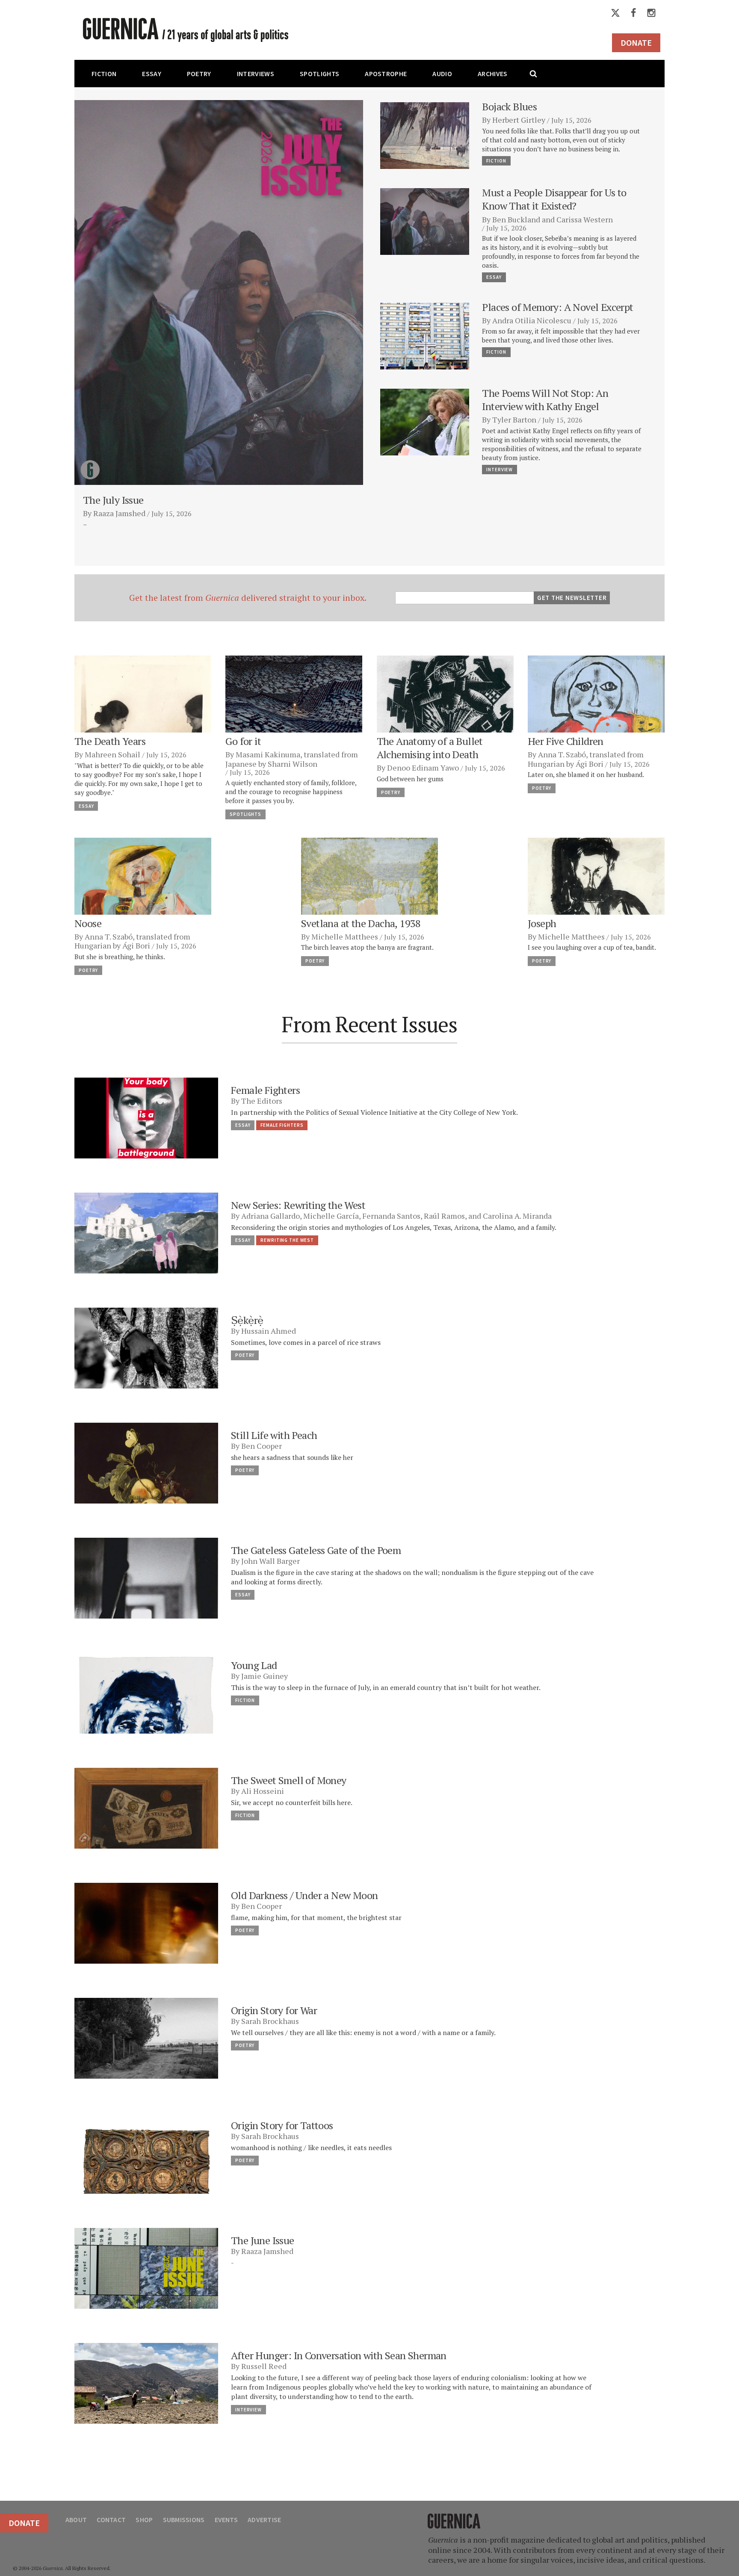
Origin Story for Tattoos (282, 2125)
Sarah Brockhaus (270, 2021)
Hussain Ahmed (269, 1331)
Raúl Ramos (444, 1216)
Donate (636, 43)
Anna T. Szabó (562, 754)
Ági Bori (590, 764)
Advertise (264, 2520)
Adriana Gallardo (270, 1216)
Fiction (104, 74)
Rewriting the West (287, 1240)
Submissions (184, 2520)
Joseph (542, 923)
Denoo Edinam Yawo (423, 768)
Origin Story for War (275, 2010)
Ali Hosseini (263, 1791)
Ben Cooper (262, 1446)
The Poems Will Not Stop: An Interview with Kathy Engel (545, 400)
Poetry (199, 74)
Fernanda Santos (391, 1216)
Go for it (243, 741)
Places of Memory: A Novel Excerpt (557, 307)
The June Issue (263, 2240)
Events (226, 2520)
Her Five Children (566, 741)
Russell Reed (264, 2366)
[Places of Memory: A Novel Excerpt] (425, 335)
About (76, 2520)
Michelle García (331, 1216)
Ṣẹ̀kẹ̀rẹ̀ (247, 1320)
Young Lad (254, 1665)
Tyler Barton (514, 419)
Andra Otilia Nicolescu (532, 320)
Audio (442, 74)
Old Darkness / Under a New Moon (304, 1895)
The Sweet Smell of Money (289, 1780)
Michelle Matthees (345, 936)
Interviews (256, 74)
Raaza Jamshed (119, 513)
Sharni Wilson (293, 764)
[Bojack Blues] (425, 134)
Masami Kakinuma (268, 754)
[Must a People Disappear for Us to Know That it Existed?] (425, 220)
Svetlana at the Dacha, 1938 (361, 923)
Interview (500, 470)
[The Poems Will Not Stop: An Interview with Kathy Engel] (425, 421)
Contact (111, 2520)
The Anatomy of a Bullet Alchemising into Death (430, 748)
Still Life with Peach (274, 1435)
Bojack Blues (509, 106)
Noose (88, 923)
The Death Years (110, 741)
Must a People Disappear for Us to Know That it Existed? (554, 199)
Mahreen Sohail (112, 754)
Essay (152, 74)
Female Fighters (265, 1090)
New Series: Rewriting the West (298, 1205)
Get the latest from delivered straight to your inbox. (248, 598)
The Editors (262, 1101)
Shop (144, 2520)
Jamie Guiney (265, 1676)
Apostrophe (386, 74)
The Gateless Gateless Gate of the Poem (316, 1550)
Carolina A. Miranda (517, 1216)
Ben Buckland (516, 219)
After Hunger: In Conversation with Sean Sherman (339, 2355)
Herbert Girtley (519, 120)
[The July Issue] (219, 292)
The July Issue (113, 500)
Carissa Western (585, 219)
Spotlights (319, 74)
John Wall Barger (270, 1561)
